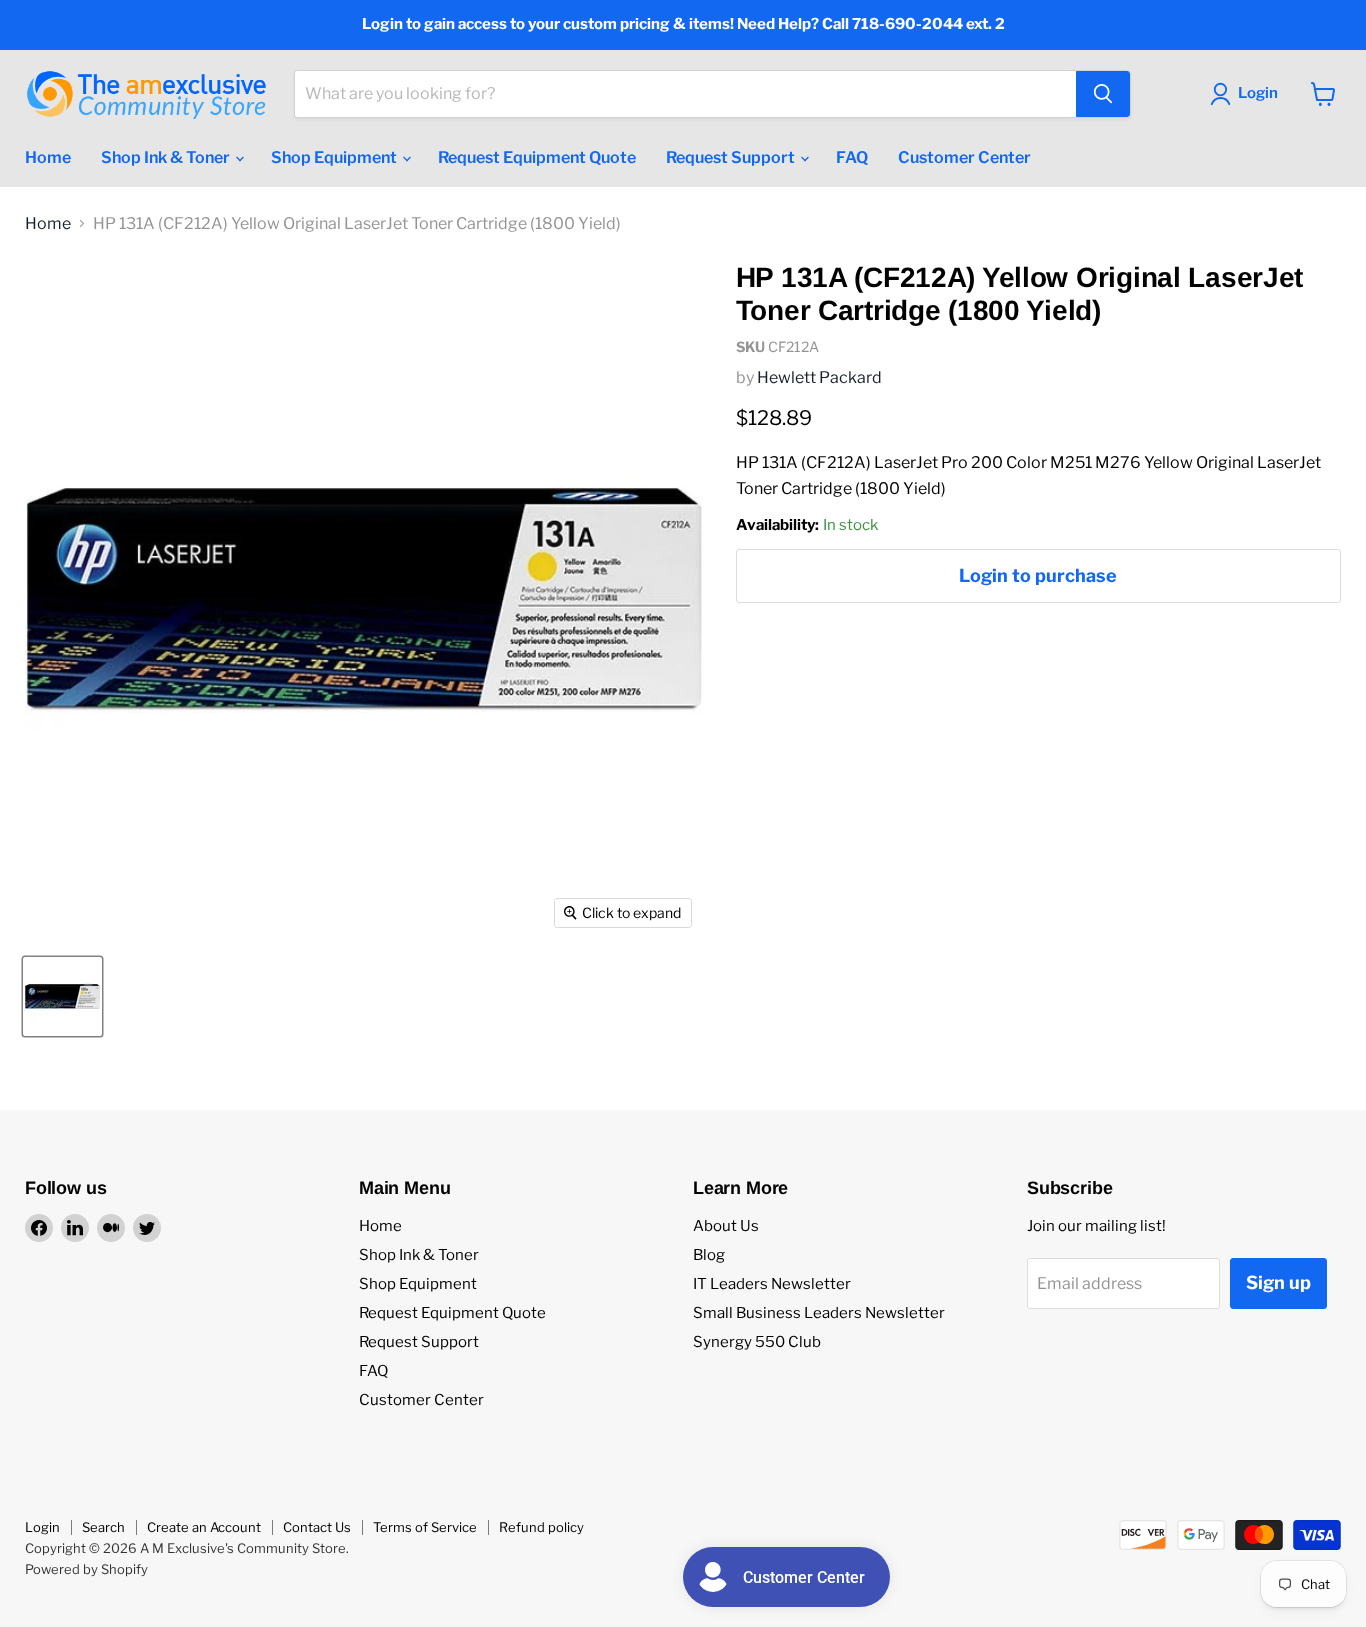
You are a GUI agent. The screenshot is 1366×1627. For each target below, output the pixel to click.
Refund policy (541, 1527)
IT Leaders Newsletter (772, 1284)
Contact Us (317, 1527)
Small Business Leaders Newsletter (819, 1313)
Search (103, 1527)
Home (48, 157)
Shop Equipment (335, 157)
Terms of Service (425, 1527)
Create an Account (204, 1527)
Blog (709, 1255)
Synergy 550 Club (757, 1342)
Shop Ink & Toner (167, 157)
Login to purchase (1038, 575)
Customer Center (964, 157)
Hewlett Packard (819, 377)
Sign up (1278, 1282)
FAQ (852, 157)
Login (42, 1527)
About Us (726, 1226)
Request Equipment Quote (537, 157)
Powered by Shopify (86, 1569)
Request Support (732, 157)
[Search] (1103, 94)
